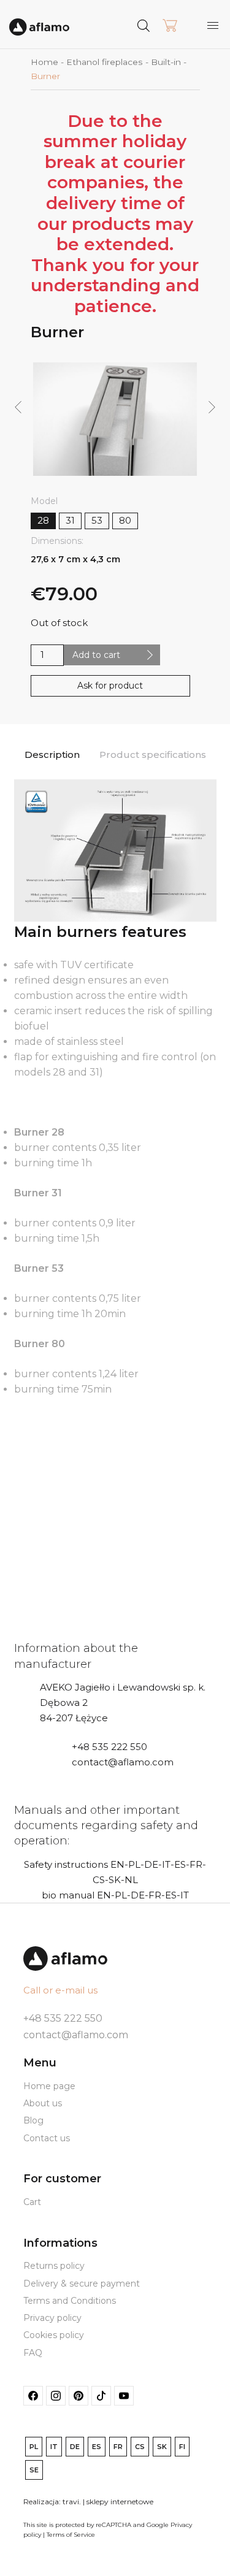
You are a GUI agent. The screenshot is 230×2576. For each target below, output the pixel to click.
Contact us (47, 2138)
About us (43, 2103)
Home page (49, 2086)
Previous (17, 408)
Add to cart (96, 655)
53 (97, 520)
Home (44, 62)
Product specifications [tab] (153, 755)
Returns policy (54, 2266)
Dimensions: (57, 541)
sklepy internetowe (120, 2501)
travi (71, 2501)
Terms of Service (71, 2535)
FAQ (33, 2353)
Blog (33, 2120)
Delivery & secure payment (82, 2284)
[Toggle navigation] (213, 25)
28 (43, 520)
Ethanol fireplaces (105, 62)
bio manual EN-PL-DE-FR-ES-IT (115, 1895)
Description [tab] (52, 755)
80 (125, 520)
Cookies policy (54, 2335)
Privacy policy (52, 2318)
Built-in (166, 62)
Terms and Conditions (70, 2301)
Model (44, 501)
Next (212, 408)
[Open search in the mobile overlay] (167, 25)
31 (70, 520)
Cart (32, 2202)
